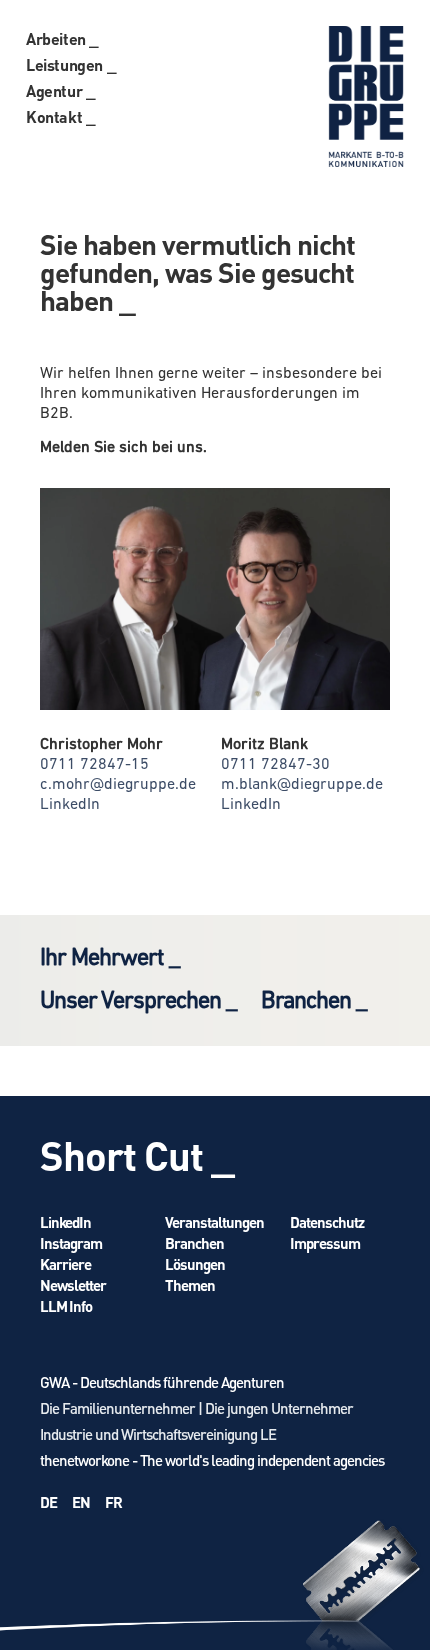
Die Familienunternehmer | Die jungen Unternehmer (196, 1408)
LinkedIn (70, 805)
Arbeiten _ (62, 38)
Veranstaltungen (214, 1222)
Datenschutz (327, 1222)
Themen (190, 1285)
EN (81, 1502)
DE (48, 1502)
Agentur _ (60, 90)
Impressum (325, 1243)
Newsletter (73, 1285)
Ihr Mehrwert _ (109, 959)
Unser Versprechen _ (138, 1002)
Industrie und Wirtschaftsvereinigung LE (158, 1434)
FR (113, 1502)
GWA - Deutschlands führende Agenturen (162, 1382)
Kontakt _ (60, 116)
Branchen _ (313, 1002)
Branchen (194, 1243)
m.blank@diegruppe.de (302, 785)
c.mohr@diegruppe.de (118, 785)
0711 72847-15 (94, 765)
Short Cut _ (137, 1154)
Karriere (65, 1264)
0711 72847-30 (275, 765)
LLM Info (66, 1306)
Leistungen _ (71, 64)
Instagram (71, 1243)
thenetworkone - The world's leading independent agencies (212, 1460)
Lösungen (195, 1264)
